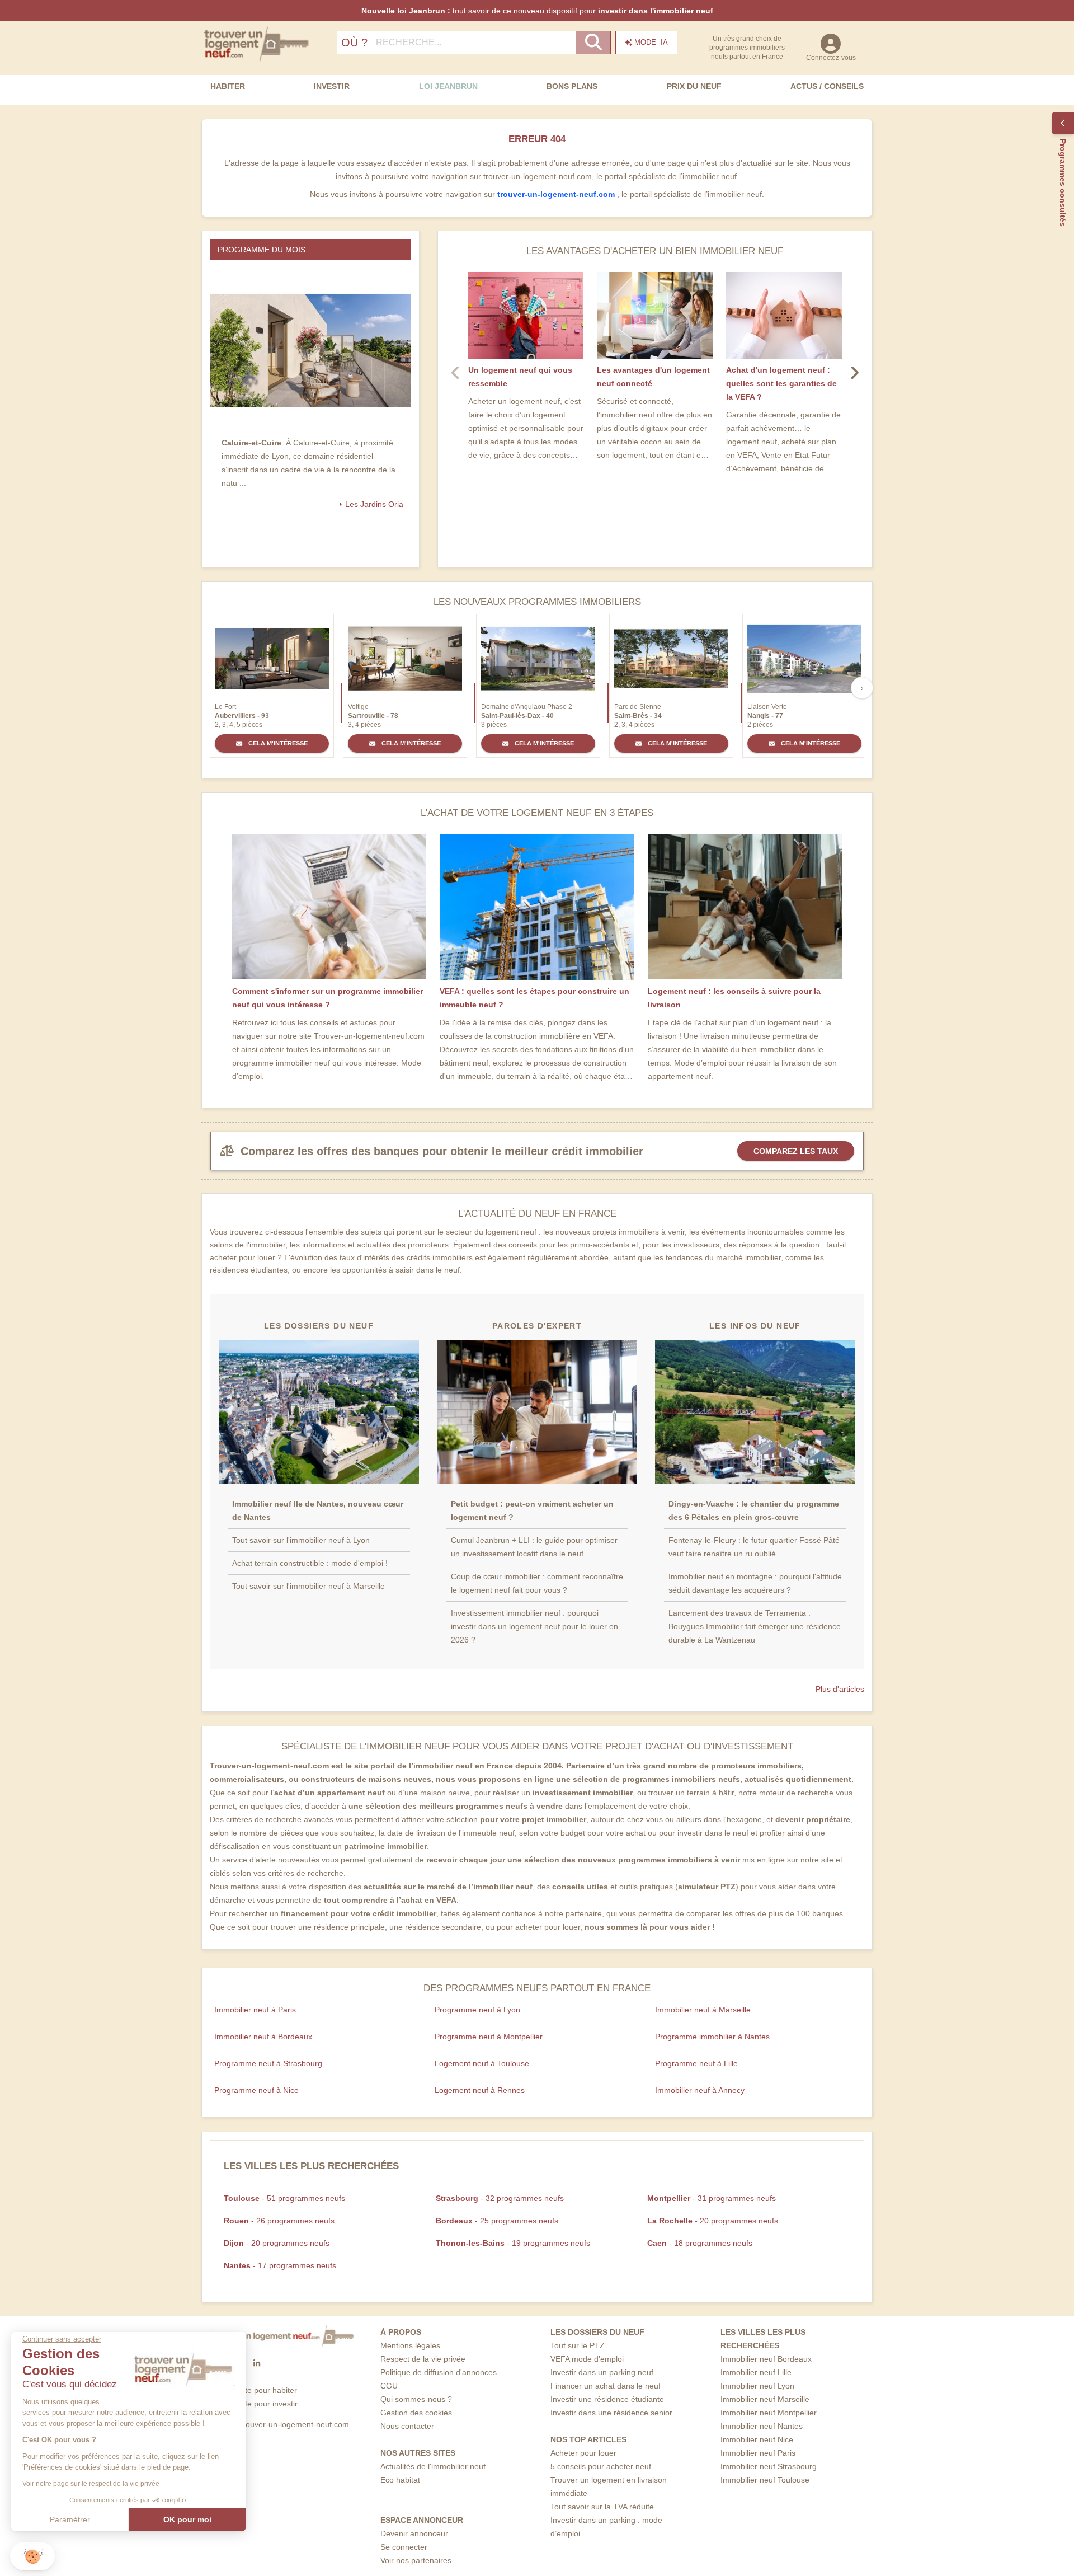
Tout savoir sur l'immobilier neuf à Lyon (301, 1540)
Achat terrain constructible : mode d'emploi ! (310, 1563)
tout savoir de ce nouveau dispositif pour (537, 11)
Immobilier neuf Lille (756, 2372)
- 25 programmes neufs (497, 2221)
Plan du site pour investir (254, 2404)
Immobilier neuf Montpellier (769, 2413)
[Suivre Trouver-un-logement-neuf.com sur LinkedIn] (257, 2363)
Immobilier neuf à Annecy (700, 2090)
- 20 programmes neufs (713, 2221)
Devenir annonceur (414, 2533)
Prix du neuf (694, 86)
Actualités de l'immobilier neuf (433, 2466)
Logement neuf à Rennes (480, 2090)
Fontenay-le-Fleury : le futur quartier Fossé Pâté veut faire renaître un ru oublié (754, 1547)
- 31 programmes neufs (712, 2198)
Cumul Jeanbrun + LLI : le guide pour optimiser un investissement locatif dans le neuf (534, 1547)
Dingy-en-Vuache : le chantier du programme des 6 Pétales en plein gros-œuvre (754, 1510)
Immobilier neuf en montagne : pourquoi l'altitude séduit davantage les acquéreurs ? (755, 1583)
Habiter (228, 86)
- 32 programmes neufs (500, 2198)
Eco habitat (400, 2480)
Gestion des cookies (416, 2413)
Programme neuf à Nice (256, 2090)
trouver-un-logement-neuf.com (557, 194)
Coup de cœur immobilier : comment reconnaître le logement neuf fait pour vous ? (537, 1583)
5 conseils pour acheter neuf (601, 2466)
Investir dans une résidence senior (611, 2413)
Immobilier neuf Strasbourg (769, 2466)
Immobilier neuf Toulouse (765, 2480)
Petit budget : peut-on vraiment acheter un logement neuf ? (532, 1510)
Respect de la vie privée (423, 2359)
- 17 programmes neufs (280, 2265)
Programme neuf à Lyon (477, 2010)
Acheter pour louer (583, 2453)
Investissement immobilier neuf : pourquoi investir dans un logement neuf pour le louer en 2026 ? (534, 1626)
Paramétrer (70, 2519)
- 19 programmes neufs (513, 2243)
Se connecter (404, 2547)
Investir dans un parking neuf (602, 2372)
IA (651, 42)
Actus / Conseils (827, 86)
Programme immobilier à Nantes (712, 2037)
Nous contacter (407, 2426)
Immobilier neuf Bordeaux (766, 2359)
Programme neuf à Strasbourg (268, 2063)
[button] (32, 2556)
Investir (332, 86)
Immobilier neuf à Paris (255, 2010)
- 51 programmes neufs (284, 2198)
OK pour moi (187, 2519)
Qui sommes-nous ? (416, 2399)
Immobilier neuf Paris (758, 2453)
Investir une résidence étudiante (607, 2399)
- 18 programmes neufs (700, 2243)
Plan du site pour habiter (254, 2390)
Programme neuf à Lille (696, 2063)
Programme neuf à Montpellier (489, 2037)
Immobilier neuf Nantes (762, 2426)
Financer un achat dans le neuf (606, 2386)
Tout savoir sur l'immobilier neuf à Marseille (308, 1586)
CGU (389, 2386)
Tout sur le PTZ (578, 2345)
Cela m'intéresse (277, 743)
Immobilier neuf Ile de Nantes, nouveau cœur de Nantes (318, 1510)
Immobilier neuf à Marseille (703, 2010)
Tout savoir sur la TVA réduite (602, 2507)
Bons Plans (572, 86)
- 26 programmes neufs (279, 2221)
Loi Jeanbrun (448, 86)
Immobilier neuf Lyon (757, 2386)
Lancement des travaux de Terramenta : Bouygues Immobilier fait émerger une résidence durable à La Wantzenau (755, 1626)
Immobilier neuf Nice (757, 2439)
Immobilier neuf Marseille (765, 2399)
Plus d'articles (840, 1689)
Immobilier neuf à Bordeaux (263, 2037)
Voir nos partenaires (416, 2560)
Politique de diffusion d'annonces (439, 2372)
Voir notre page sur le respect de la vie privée (91, 2484)
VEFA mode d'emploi (587, 2359)
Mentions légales (410, 2345)
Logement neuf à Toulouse (482, 2063)
